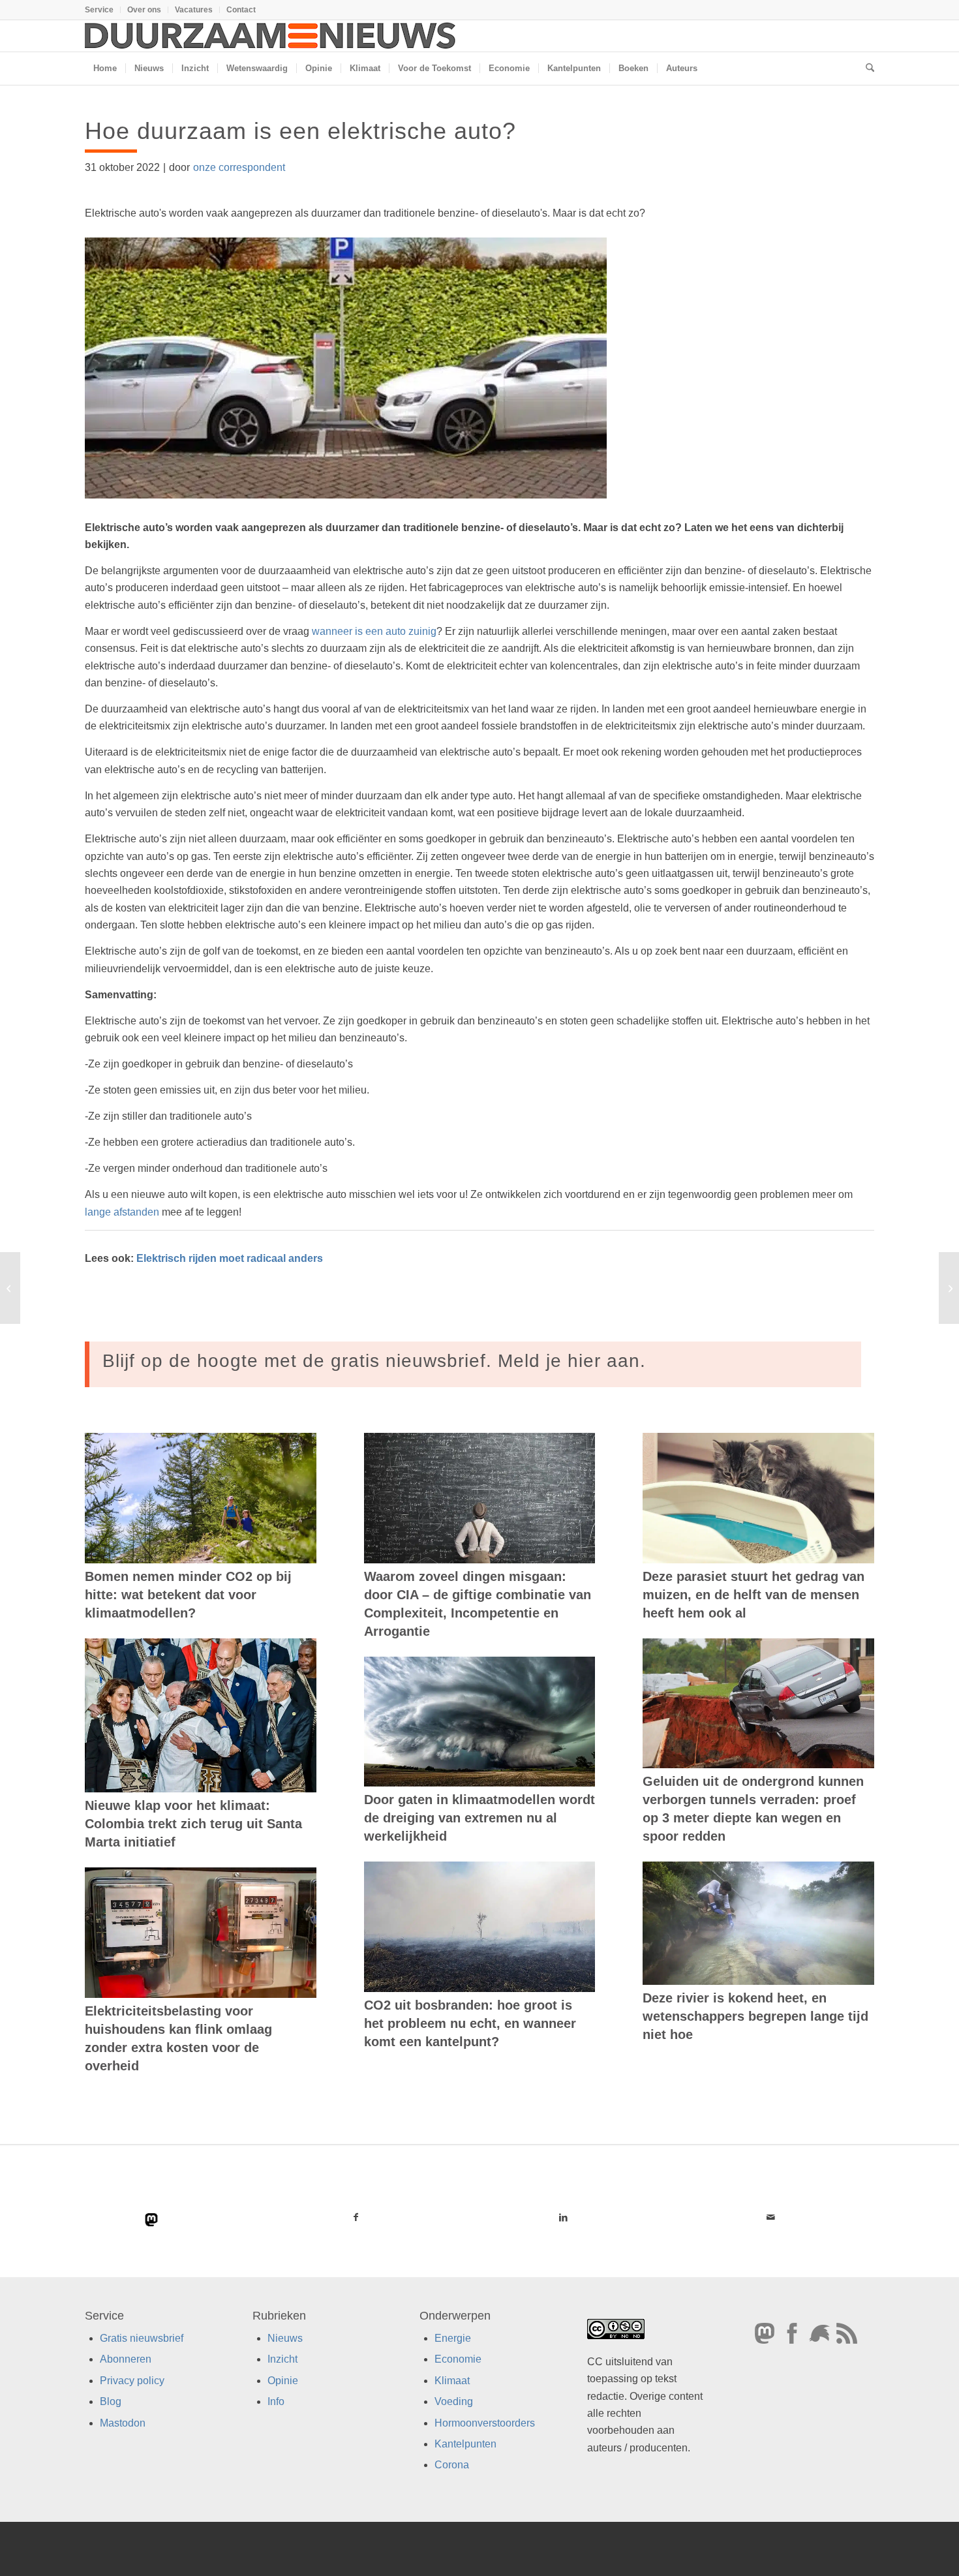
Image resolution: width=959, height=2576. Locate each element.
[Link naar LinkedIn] (563, 2217)
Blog (111, 2401)
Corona (452, 2465)
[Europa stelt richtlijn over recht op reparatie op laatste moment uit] (949, 1288)
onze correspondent (239, 167)
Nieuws (285, 2338)
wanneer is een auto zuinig (374, 631)
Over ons (144, 10)
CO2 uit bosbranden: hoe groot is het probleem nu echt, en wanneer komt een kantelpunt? (470, 2023)
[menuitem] (103, 10)
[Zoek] (866, 69)
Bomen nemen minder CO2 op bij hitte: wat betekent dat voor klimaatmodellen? (188, 1595)
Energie (453, 2338)
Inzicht (282, 2359)
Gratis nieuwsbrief (142, 2338)
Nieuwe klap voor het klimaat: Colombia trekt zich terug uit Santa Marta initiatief (193, 1824)
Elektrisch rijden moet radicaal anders (231, 1258)
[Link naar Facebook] (356, 2217)
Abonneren (126, 2359)
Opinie (283, 2381)
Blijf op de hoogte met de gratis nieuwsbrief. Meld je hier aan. (374, 1361)
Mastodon (123, 2423)
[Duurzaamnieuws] (271, 36)
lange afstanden (122, 1212)
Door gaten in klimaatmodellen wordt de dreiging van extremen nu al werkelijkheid (479, 1818)
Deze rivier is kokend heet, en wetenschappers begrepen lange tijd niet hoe (755, 2016)
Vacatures (194, 10)
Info (276, 2401)
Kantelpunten (465, 2444)
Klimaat (452, 2381)
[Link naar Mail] (770, 2217)
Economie (458, 2359)
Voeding (454, 2401)
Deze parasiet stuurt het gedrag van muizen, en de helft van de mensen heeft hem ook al (753, 1595)
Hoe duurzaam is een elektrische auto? (300, 131)
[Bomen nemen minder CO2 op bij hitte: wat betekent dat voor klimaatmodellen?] (201, 1498)
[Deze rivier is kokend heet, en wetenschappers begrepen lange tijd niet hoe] (758, 1923)
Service (99, 10)
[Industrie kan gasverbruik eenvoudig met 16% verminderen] (10, 1288)
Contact (241, 10)
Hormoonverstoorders (485, 2423)
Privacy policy (132, 2381)
